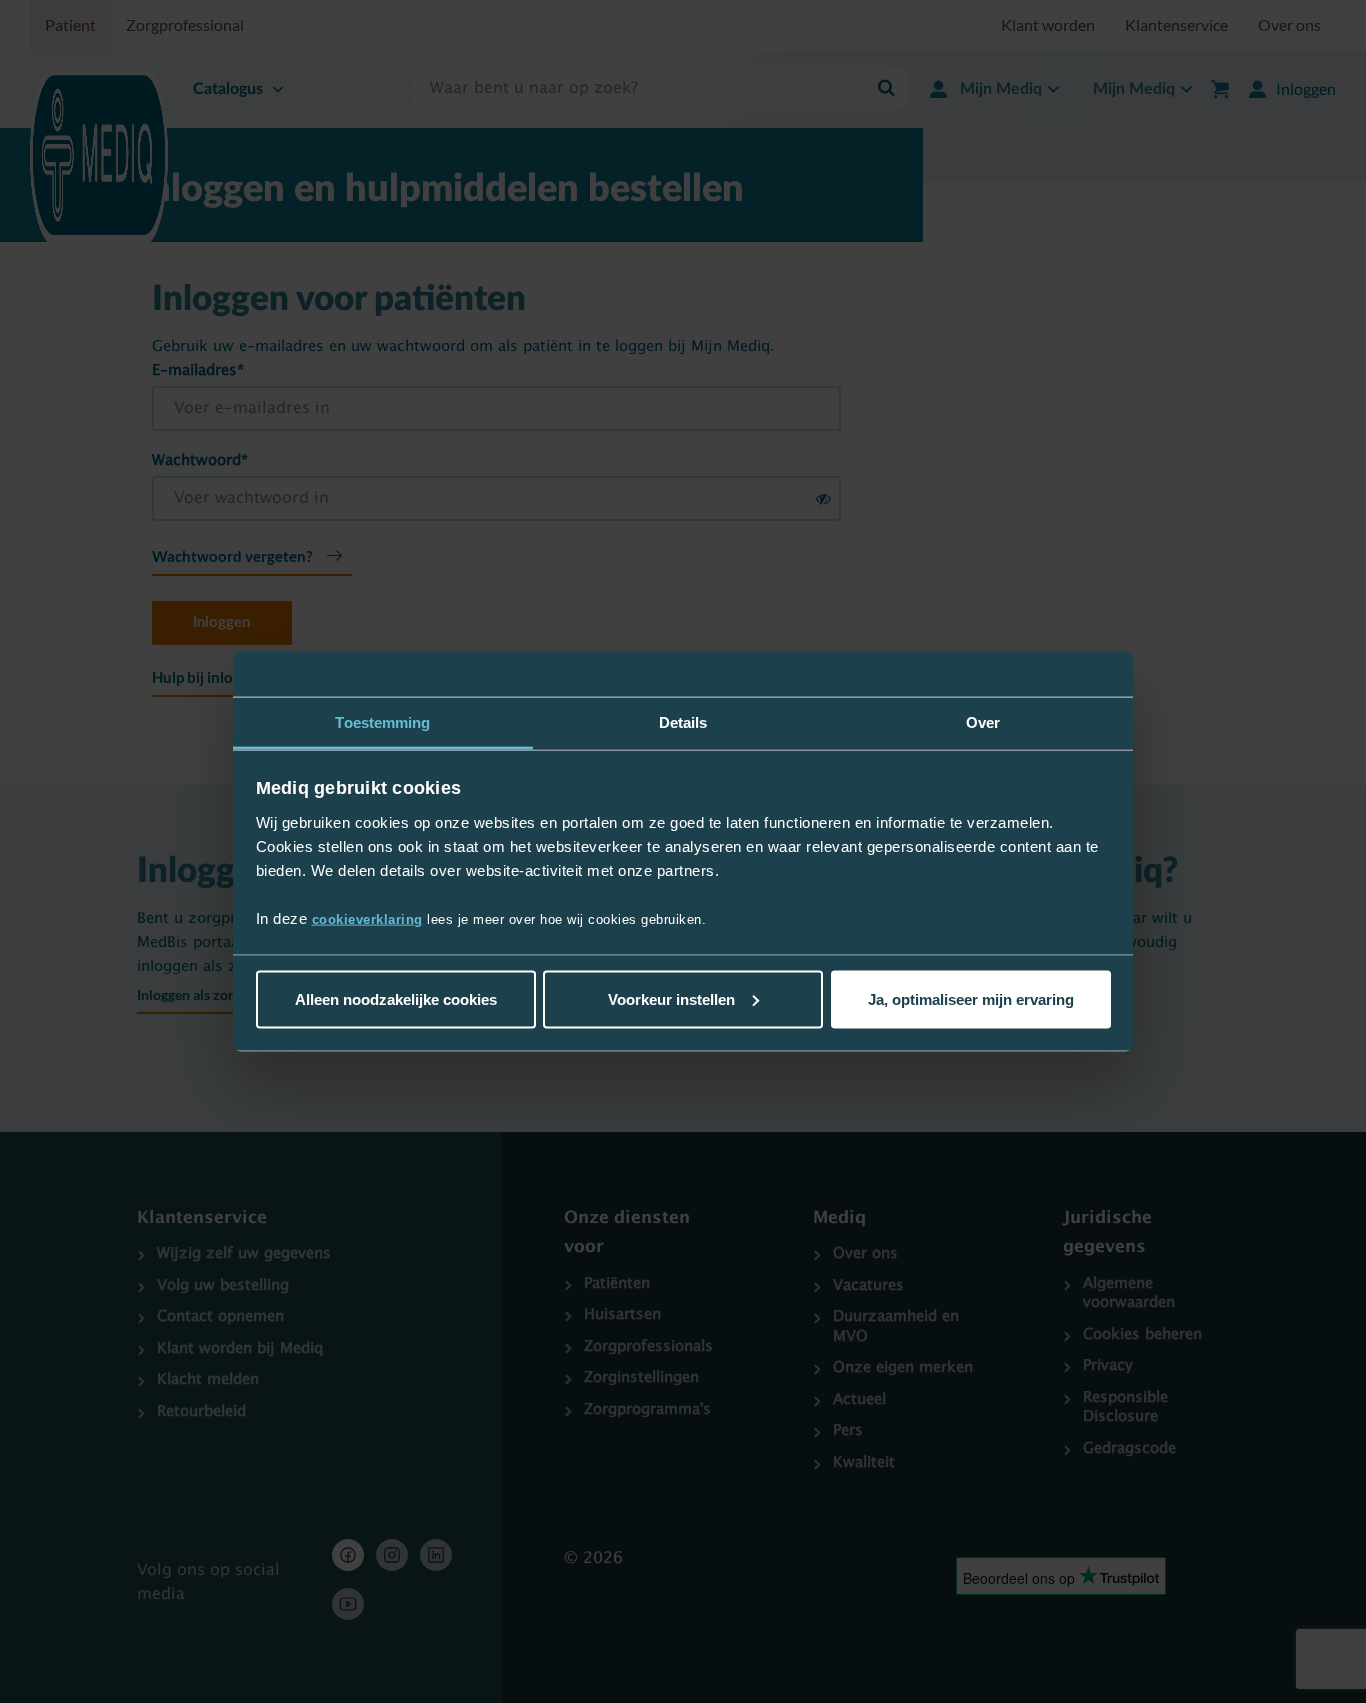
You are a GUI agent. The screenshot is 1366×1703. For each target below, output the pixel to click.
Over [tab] (983, 721)
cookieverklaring (367, 919)
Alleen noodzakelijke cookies (396, 998)
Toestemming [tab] (382, 721)
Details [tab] (683, 721)
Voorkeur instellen (671, 998)
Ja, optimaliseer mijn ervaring (971, 998)
